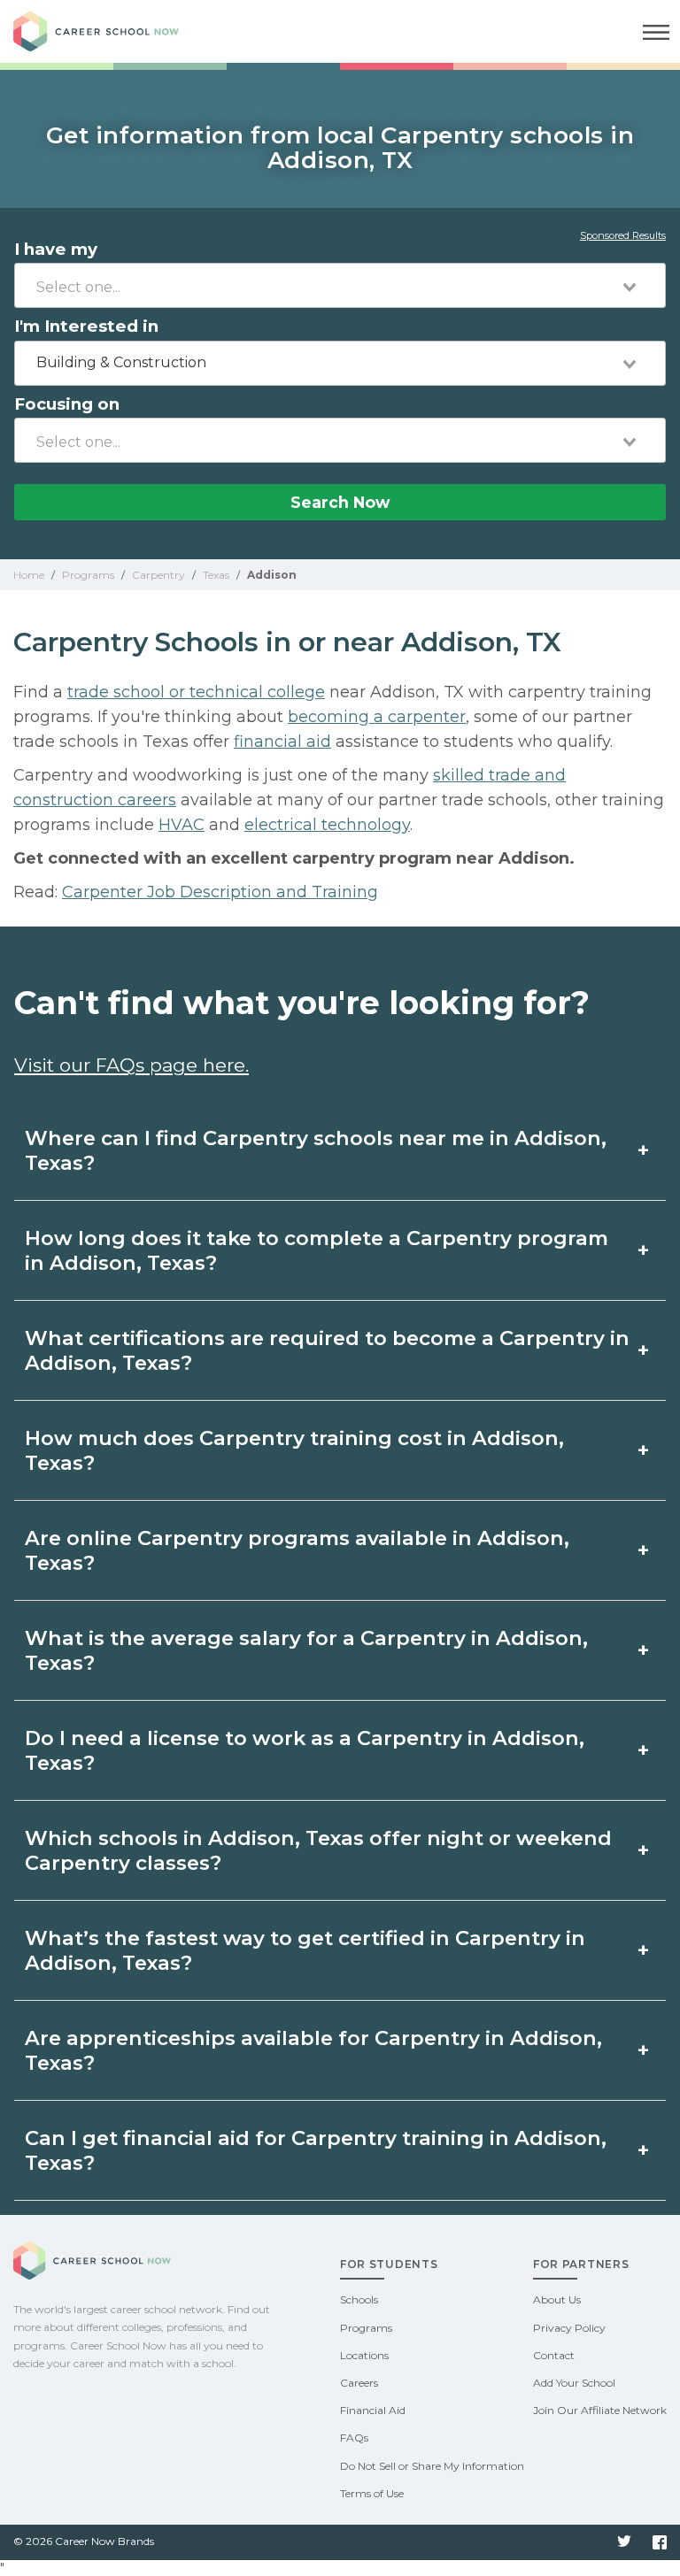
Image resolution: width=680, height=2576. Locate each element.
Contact (554, 2355)
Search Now (340, 502)
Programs (366, 2328)
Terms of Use (372, 2493)
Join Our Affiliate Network (600, 2410)
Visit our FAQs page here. (131, 1065)
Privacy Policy (569, 2328)
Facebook (660, 2542)
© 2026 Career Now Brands (84, 2541)
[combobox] (340, 285)
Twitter (624, 2542)
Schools (359, 2299)
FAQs (354, 2438)
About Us (557, 2299)
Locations (364, 2355)
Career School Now (111, 31)
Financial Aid (373, 2410)
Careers (359, 2383)
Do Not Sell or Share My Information (432, 2466)
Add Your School (574, 2383)
